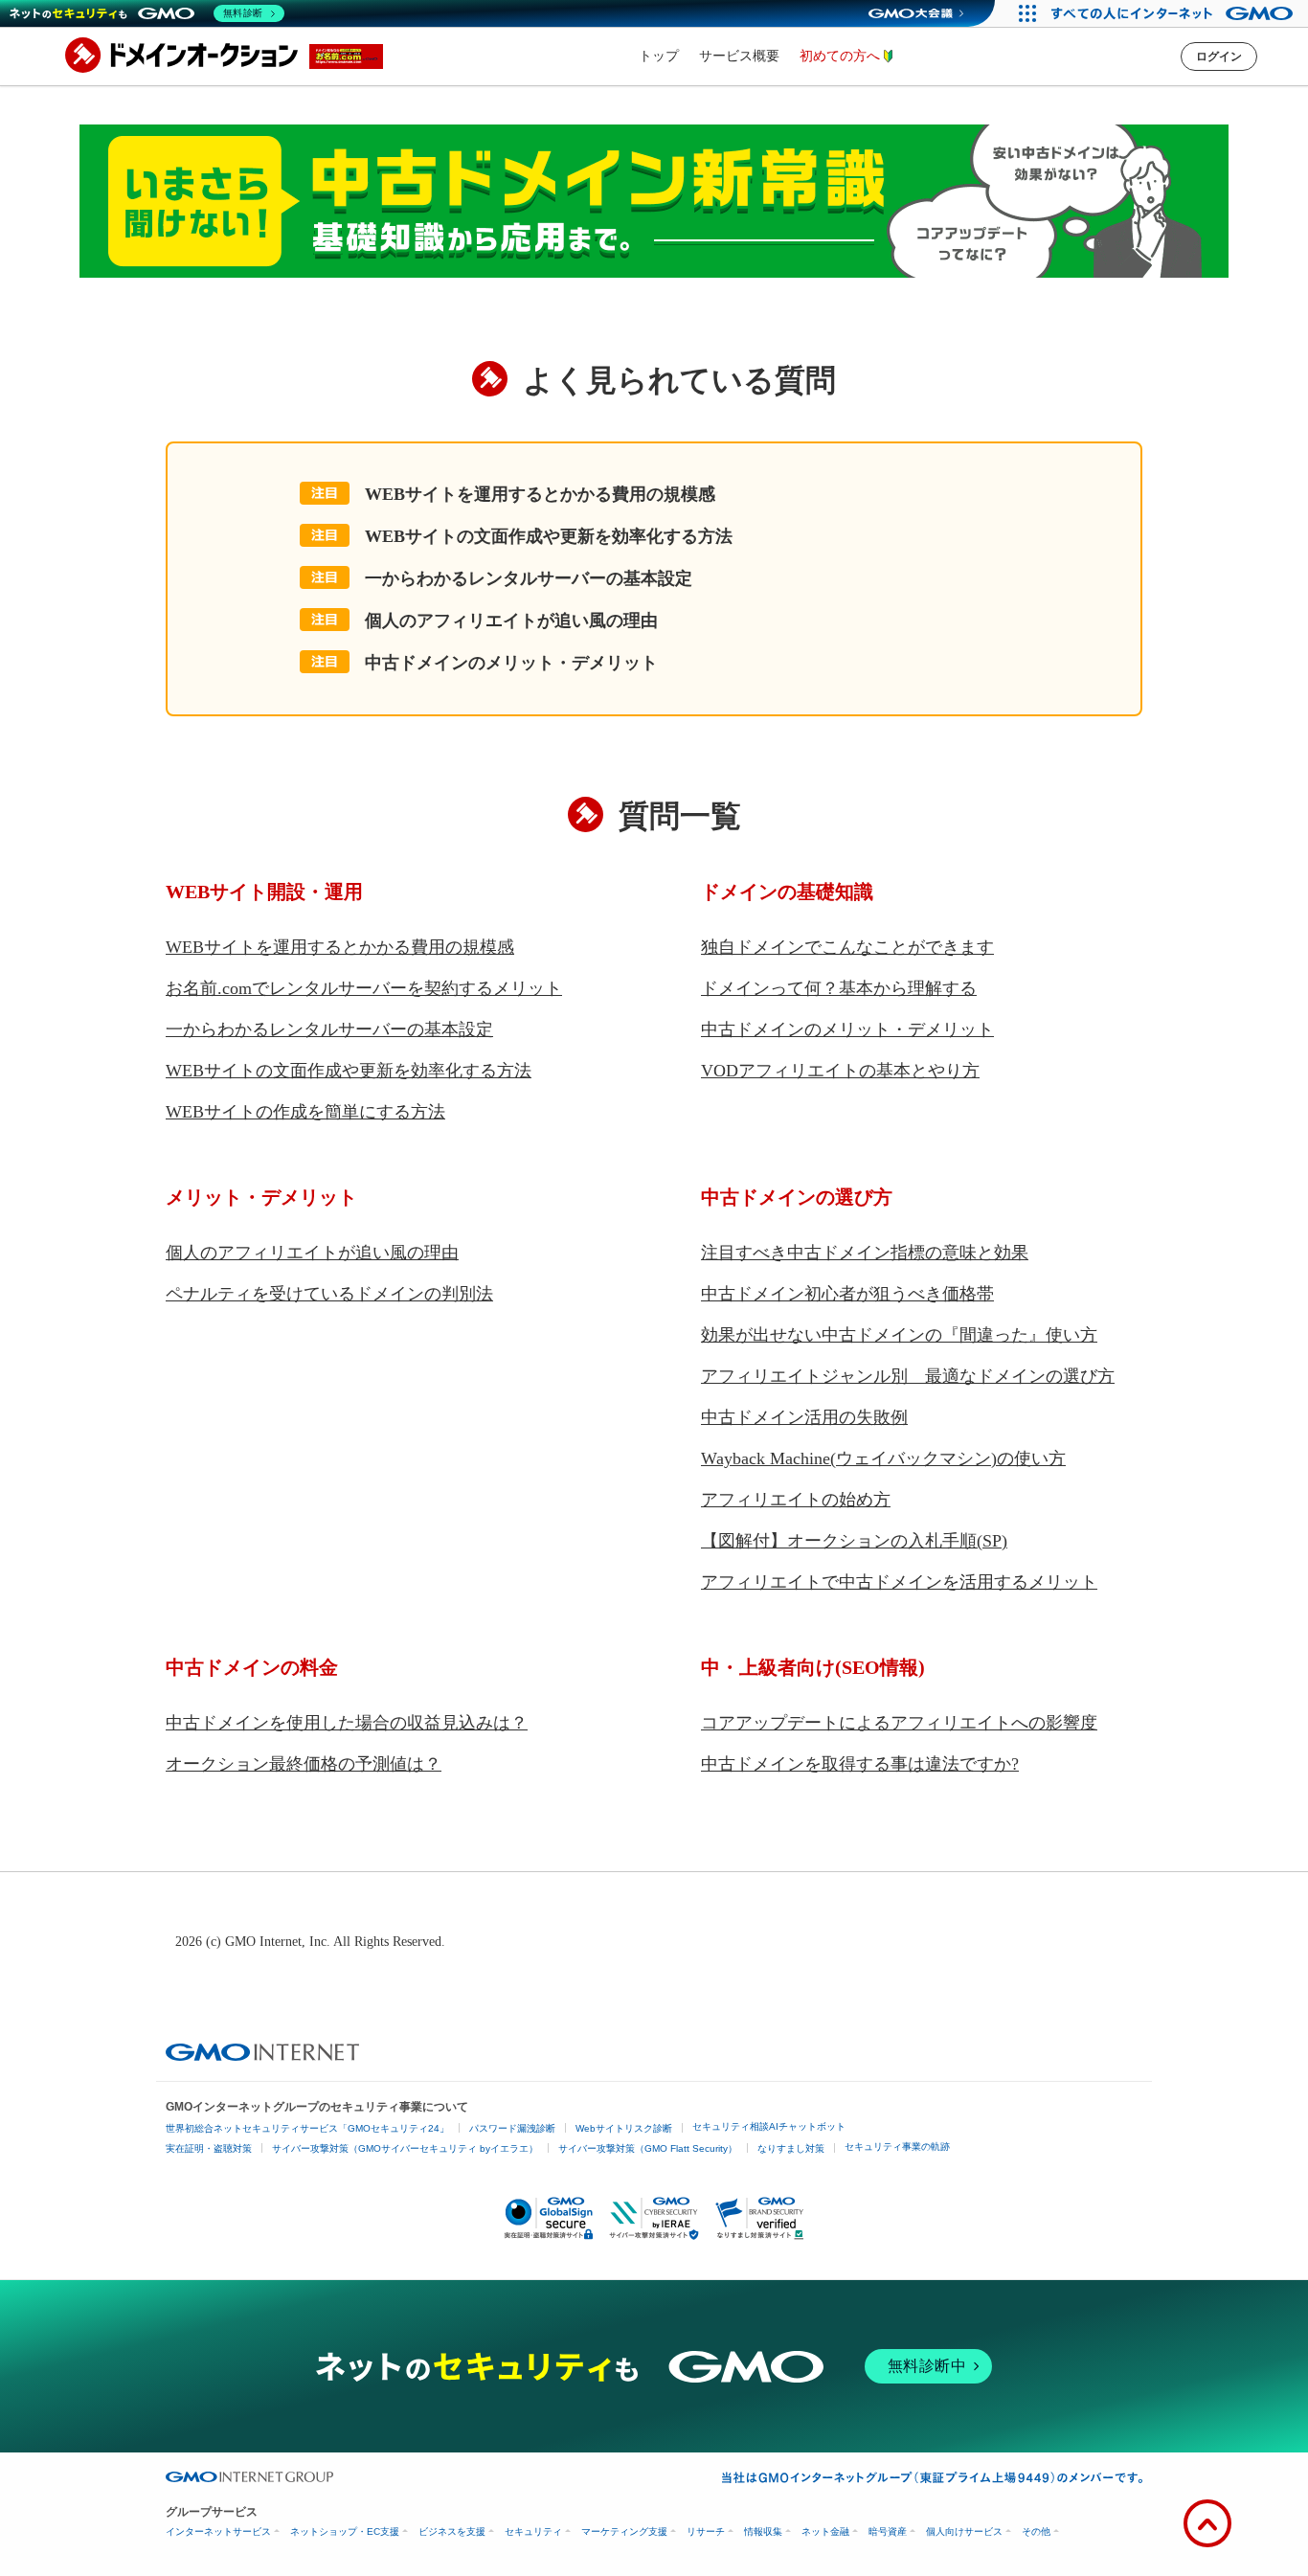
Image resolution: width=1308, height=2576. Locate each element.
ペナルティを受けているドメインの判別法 (329, 1294)
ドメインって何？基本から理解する (839, 988)
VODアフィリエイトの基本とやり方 (840, 1071)
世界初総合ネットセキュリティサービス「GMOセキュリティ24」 (307, 2128)
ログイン (1219, 56)
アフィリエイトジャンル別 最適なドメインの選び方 (908, 1376)
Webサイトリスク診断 (624, 2128)
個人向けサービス (964, 2531)
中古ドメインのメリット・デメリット (511, 663)
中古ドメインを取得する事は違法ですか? (860, 1764)
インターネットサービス (218, 2531)
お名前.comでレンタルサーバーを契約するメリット (364, 988)
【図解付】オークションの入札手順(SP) (854, 1541)
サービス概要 (739, 56)
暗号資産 (888, 2531)
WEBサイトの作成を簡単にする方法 (305, 1112)
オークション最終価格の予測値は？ (304, 1764)
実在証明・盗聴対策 (209, 2148)
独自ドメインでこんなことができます (847, 947)
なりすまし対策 (791, 2148)
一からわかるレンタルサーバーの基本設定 (529, 578)
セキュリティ (533, 2531)
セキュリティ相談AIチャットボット (769, 2126)
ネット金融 (825, 2531)
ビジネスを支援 (452, 2531)
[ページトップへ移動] (1207, 2523)
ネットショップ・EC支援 (345, 2531)
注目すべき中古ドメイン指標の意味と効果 (865, 1253)
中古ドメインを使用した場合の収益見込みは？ (347, 1723)
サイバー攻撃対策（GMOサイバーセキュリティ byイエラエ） (405, 2148)
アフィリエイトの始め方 (796, 1500)
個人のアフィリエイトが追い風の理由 (511, 621)
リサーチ (706, 2531)
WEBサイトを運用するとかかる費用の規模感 (540, 494)
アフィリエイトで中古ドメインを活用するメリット (899, 1582)
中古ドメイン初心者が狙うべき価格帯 (847, 1294)
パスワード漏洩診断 (512, 2128)
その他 (1036, 2531)
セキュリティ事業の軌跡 (897, 2147)
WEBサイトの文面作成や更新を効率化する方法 (549, 536)
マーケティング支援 (624, 2531)
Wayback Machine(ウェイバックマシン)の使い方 (883, 1458)
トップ (659, 56)
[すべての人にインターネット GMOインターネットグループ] (1174, 13)
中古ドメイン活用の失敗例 (804, 1417)
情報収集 (763, 2531)
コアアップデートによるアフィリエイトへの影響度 (899, 1723)
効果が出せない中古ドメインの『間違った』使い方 (899, 1335)
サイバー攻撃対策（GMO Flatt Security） (648, 2148)
